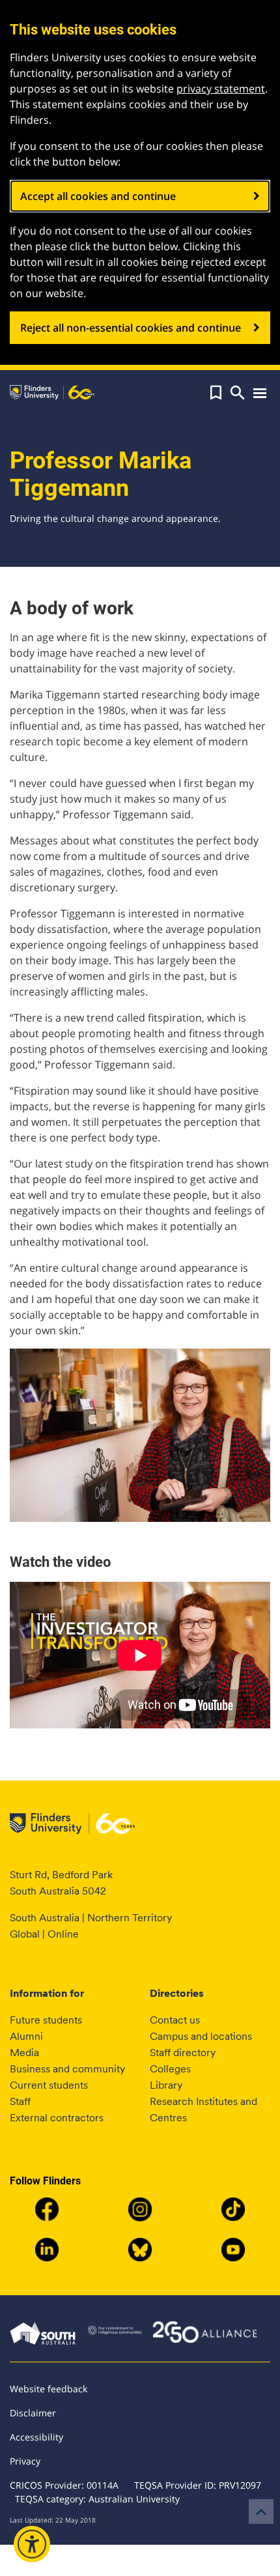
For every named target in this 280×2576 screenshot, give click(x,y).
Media (24, 2053)
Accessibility (36, 2437)
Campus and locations (201, 2036)
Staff (20, 2101)
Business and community (67, 2069)
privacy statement (221, 89)
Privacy (25, 2461)
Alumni (26, 2036)
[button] (216, 393)
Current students (49, 2085)
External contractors (57, 2118)
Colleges (170, 2069)
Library (166, 2085)
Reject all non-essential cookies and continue (131, 328)
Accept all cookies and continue (98, 196)
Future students (46, 2020)
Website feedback (49, 2389)
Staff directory (183, 2053)
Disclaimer (33, 2413)
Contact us (175, 2020)
